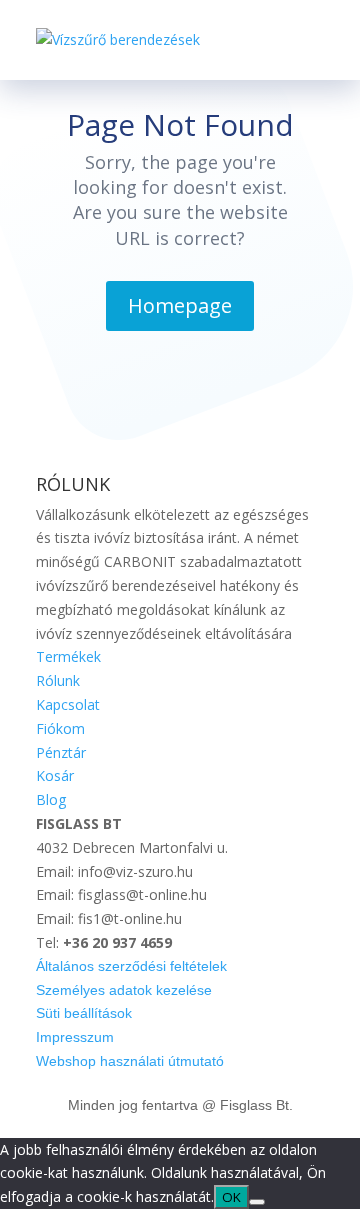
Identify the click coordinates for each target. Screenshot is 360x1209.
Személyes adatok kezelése (124, 990)
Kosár (55, 775)
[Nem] (257, 1202)
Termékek (68, 656)
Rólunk (58, 680)
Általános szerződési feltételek (131, 966)
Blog (51, 799)
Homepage (180, 305)
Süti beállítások (84, 1013)
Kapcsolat (68, 704)
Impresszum (75, 1037)
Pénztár (61, 752)
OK (231, 1197)
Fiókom (60, 728)
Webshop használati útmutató (130, 1061)
